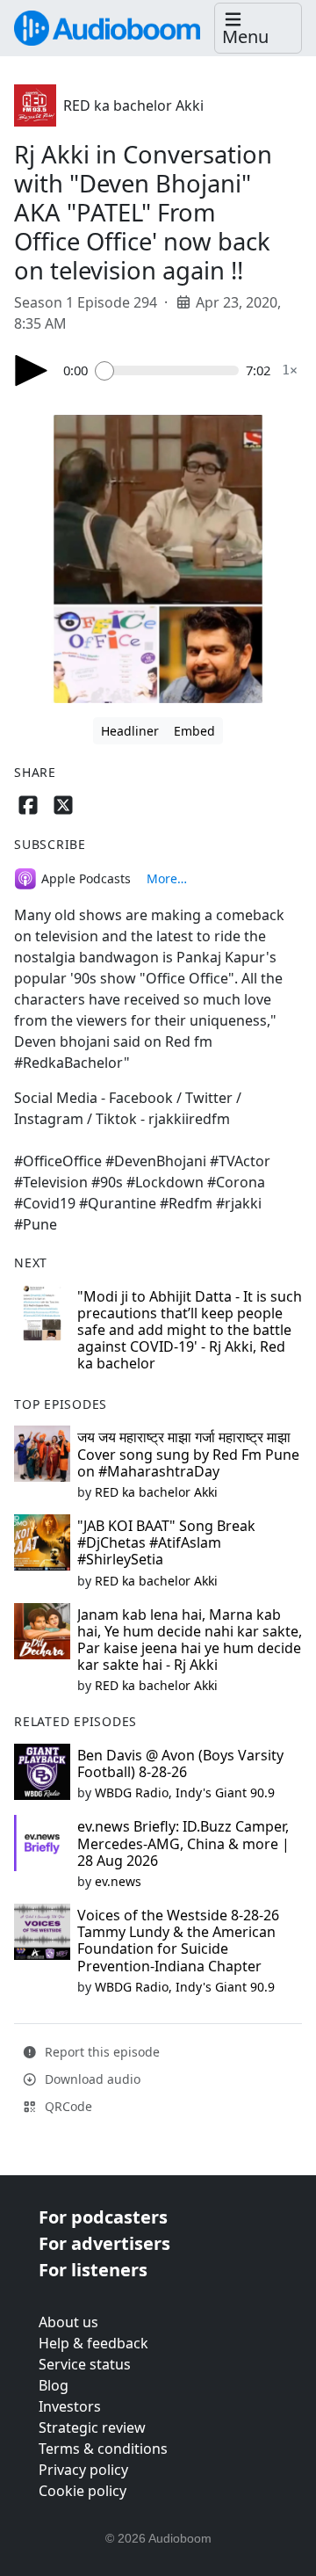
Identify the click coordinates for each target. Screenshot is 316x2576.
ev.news (118, 1881)
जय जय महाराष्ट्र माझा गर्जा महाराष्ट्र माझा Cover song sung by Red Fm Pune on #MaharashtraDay (188, 1454)
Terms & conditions (103, 2449)
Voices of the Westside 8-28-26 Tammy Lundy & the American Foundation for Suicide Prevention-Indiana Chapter (178, 1941)
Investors (70, 2406)
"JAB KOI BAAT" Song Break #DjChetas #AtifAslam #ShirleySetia (166, 1542)
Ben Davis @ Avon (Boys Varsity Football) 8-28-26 (180, 1763)
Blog (54, 2385)
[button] (258, 29)
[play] (32, 370)
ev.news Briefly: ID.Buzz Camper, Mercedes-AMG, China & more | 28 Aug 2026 (183, 1843)
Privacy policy (83, 2470)
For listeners (93, 2270)
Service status (85, 2364)
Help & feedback (93, 2343)
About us (68, 2322)
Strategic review (92, 2427)
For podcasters (103, 2217)
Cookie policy (83, 2491)
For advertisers (104, 2243)
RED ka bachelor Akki (133, 105)
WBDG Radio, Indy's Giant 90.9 (185, 1792)
